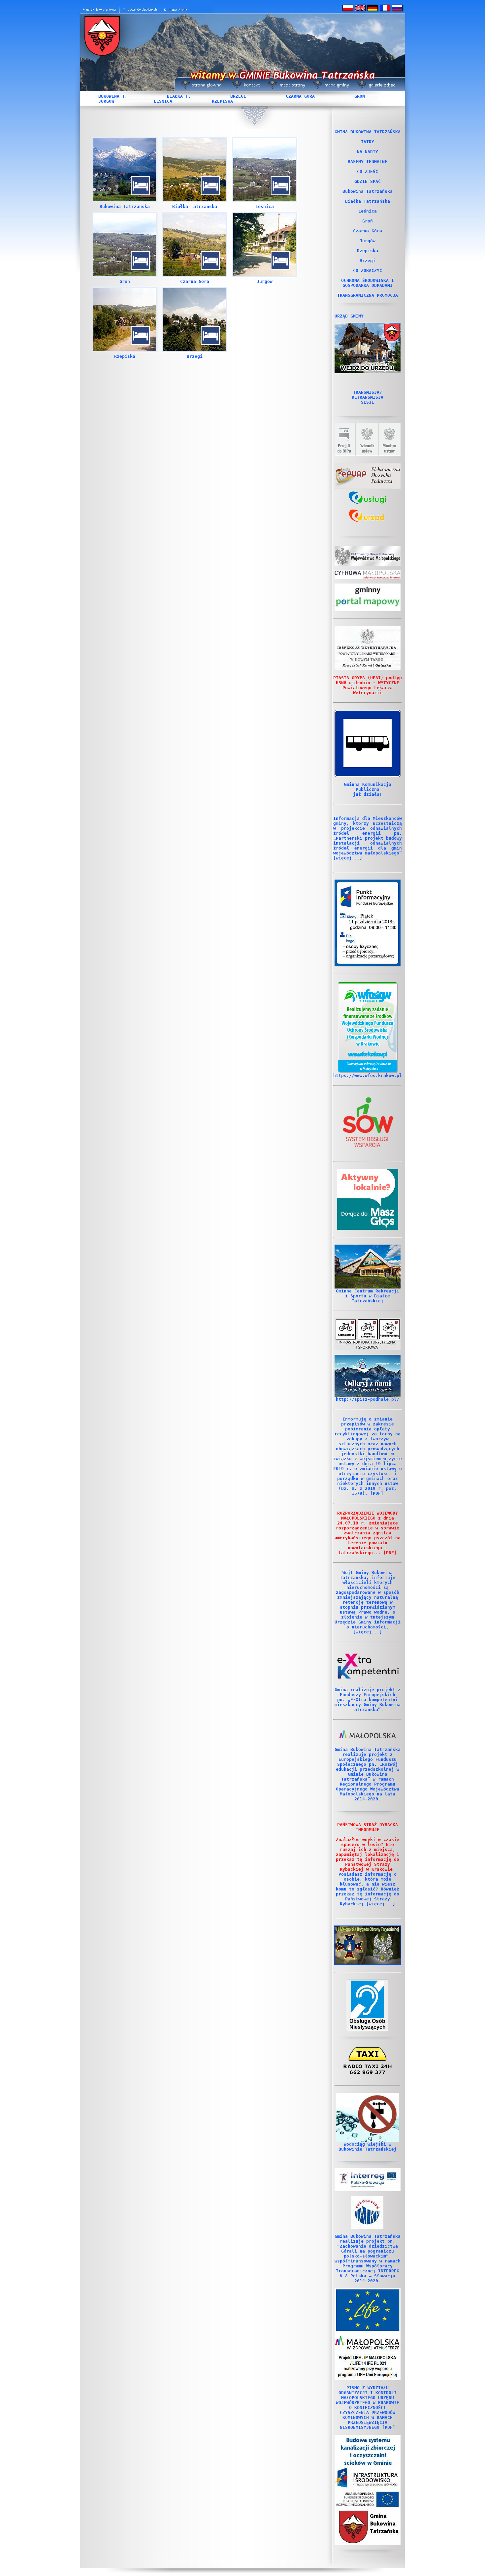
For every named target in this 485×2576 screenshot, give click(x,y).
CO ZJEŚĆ (368, 171)
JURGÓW (106, 101)
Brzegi (195, 356)
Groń (125, 281)
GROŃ (360, 96)
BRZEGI (238, 96)
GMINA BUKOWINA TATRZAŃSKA (368, 132)
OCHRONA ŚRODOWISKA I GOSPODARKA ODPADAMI (368, 283)
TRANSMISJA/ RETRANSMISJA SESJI (368, 397)
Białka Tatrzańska (195, 206)
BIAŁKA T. (179, 96)
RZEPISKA (222, 101)
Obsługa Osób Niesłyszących (368, 2024)
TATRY (368, 142)
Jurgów (265, 281)
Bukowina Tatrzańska (125, 206)
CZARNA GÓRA (300, 96)
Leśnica (265, 206)
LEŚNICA (163, 101)
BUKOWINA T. (113, 96)
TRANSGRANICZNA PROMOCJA (368, 295)
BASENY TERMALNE (368, 162)
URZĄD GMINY (349, 316)
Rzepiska (125, 356)
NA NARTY (368, 152)
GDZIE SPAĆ (368, 181)
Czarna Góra (195, 281)
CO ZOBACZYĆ (368, 270)
